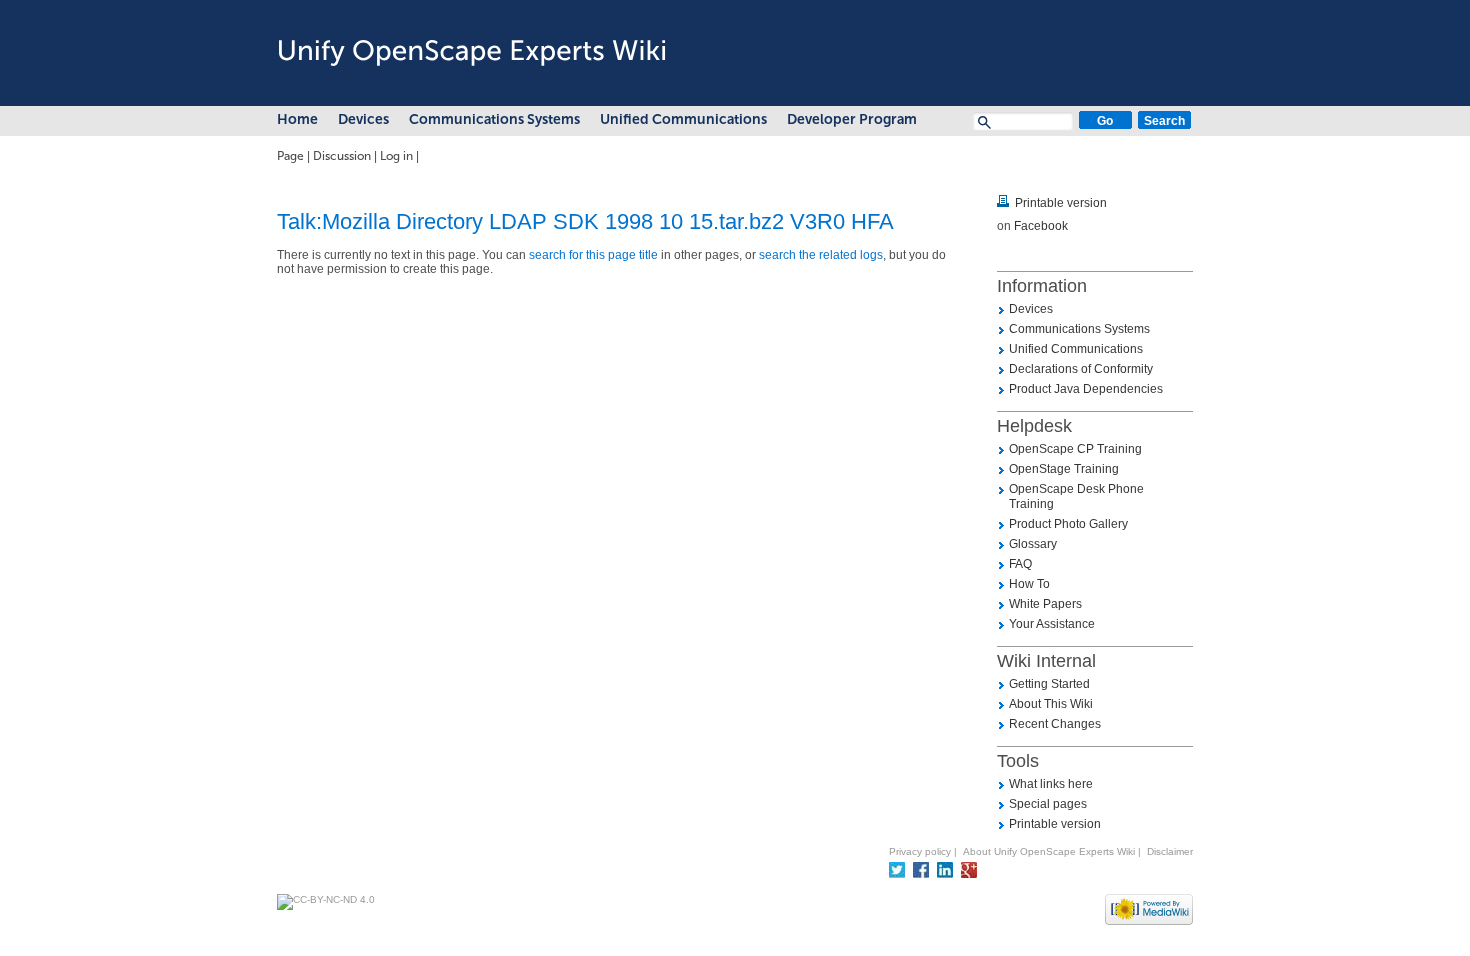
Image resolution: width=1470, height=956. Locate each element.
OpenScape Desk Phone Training (1076, 496)
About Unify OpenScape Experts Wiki (1049, 851)
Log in (396, 156)
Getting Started (1049, 684)
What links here (1051, 784)
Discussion (342, 156)
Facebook (1041, 226)
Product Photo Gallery (1068, 524)
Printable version (1061, 203)
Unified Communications (683, 119)
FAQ (1020, 564)
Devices (363, 119)
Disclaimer (1170, 851)
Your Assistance (1052, 624)
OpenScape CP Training (1075, 449)
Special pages (1048, 804)
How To (1029, 584)
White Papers (1045, 604)
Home (297, 119)
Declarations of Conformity (1081, 369)
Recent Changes (1055, 724)
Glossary (1033, 544)
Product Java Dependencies (1086, 389)
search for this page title (593, 255)
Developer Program (852, 119)
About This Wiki (1051, 704)
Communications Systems (494, 119)
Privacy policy (920, 851)
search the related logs (821, 255)
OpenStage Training (1064, 469)
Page (290, 156)
